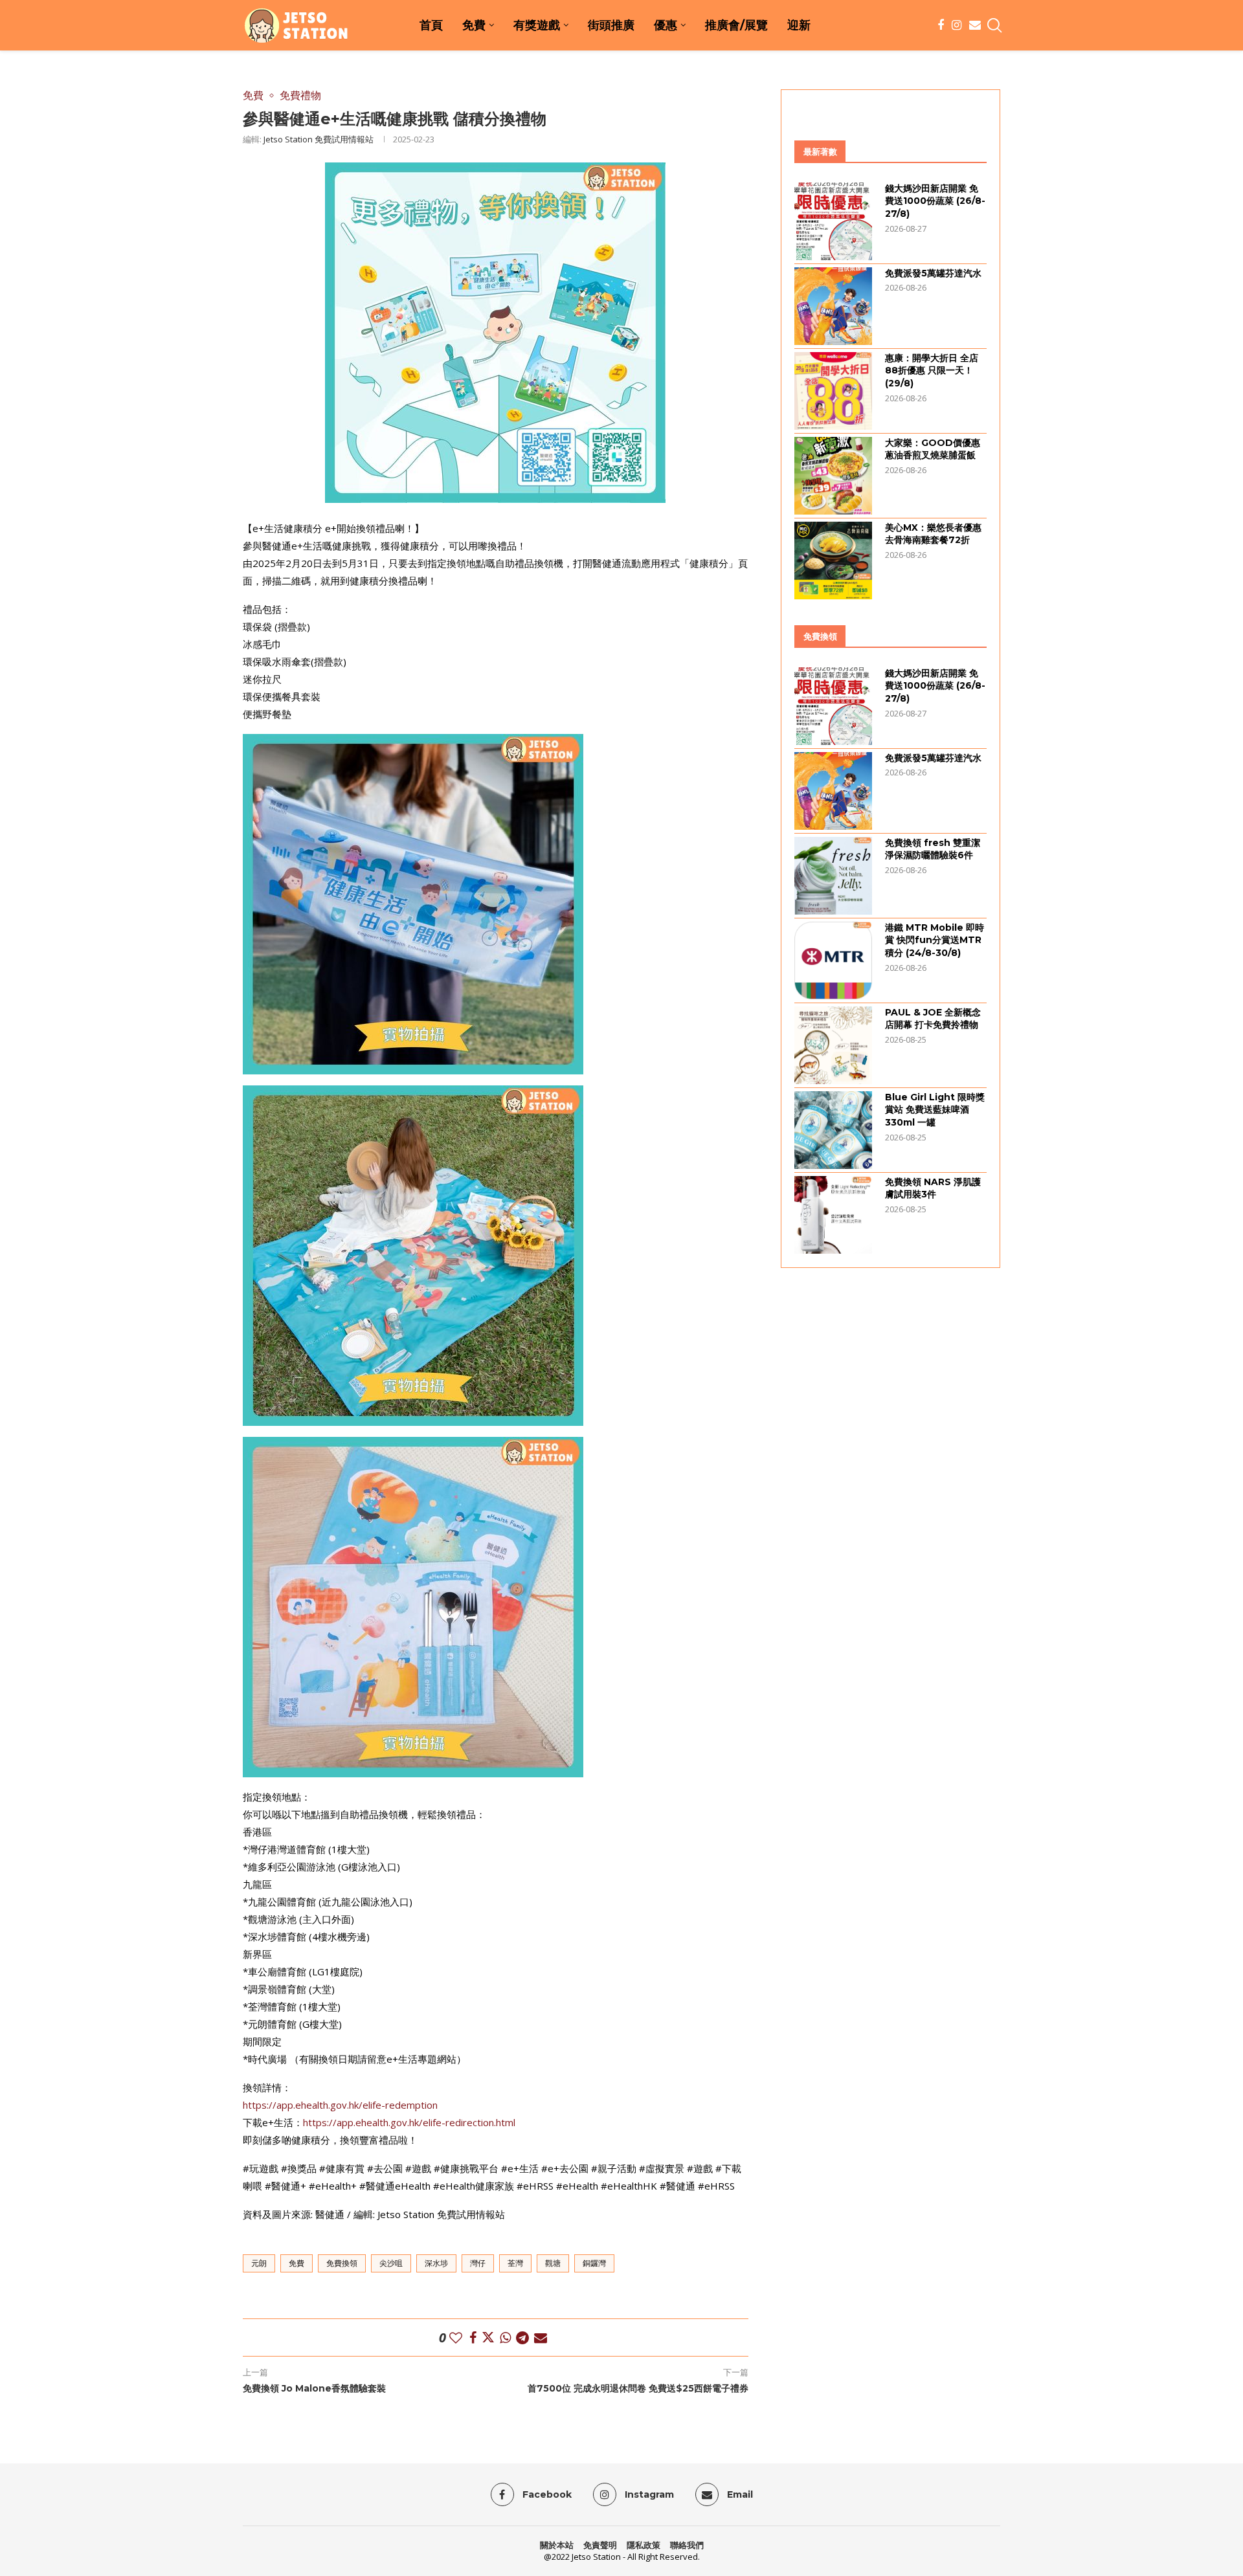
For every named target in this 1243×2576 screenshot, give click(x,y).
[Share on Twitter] (488, 2337)
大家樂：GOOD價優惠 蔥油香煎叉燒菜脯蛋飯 (933, 449)
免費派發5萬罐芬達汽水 (933, 273)
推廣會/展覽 (736, 25)
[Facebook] (941, 25)
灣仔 (478, 2263)
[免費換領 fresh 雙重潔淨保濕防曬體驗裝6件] (833, 876)
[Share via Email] (541, 2337)
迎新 (799, 25)
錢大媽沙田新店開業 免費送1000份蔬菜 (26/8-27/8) (935, 201)
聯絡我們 (687, 2545)
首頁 (431, 25)
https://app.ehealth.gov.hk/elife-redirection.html (409, 2122)
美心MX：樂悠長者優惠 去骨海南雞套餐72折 (933, 534)
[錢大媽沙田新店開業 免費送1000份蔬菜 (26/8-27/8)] (833, 221)
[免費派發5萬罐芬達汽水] (833, 306)
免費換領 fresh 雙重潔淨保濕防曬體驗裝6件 (933, 849)
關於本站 (557, 2545)
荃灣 (515, 2263)
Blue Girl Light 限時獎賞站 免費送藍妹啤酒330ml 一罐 (935, 1110)
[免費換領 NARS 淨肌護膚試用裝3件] (833, 1215)
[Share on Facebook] (473, 2337)
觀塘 (553, 2263)
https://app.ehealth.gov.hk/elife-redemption (340, 2105)
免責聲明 (600, 2545)
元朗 (259, 2263)
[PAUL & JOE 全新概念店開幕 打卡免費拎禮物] (833, 1045)
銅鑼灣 (594, 2263)
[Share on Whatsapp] (505, 2337)
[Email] (975, 25)
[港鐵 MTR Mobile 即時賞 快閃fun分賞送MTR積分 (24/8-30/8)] (833, 960)
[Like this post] (456, 2337)
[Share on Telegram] (522, 2337)
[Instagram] (957, 25)
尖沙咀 (391, 2263)
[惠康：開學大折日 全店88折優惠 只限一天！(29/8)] (833, 391)
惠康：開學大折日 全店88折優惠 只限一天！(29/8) (932, 371)
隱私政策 (644, 2545)
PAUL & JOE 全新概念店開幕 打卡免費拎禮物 (933, 1019)
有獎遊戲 (537, 25)
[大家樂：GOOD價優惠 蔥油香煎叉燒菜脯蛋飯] (833, 476)
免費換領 (342, 2263)
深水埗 (436, 2263)
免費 (474, 25)
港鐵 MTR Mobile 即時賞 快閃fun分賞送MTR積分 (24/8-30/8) (935, 940)
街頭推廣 (611, 25)
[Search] (994, 25)
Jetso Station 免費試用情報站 (319, 139)
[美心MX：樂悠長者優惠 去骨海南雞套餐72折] (833, 561)
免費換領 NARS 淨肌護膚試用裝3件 (933, 1188)
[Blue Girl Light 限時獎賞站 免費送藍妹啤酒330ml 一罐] (833, 1130)
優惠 (666, 25)
